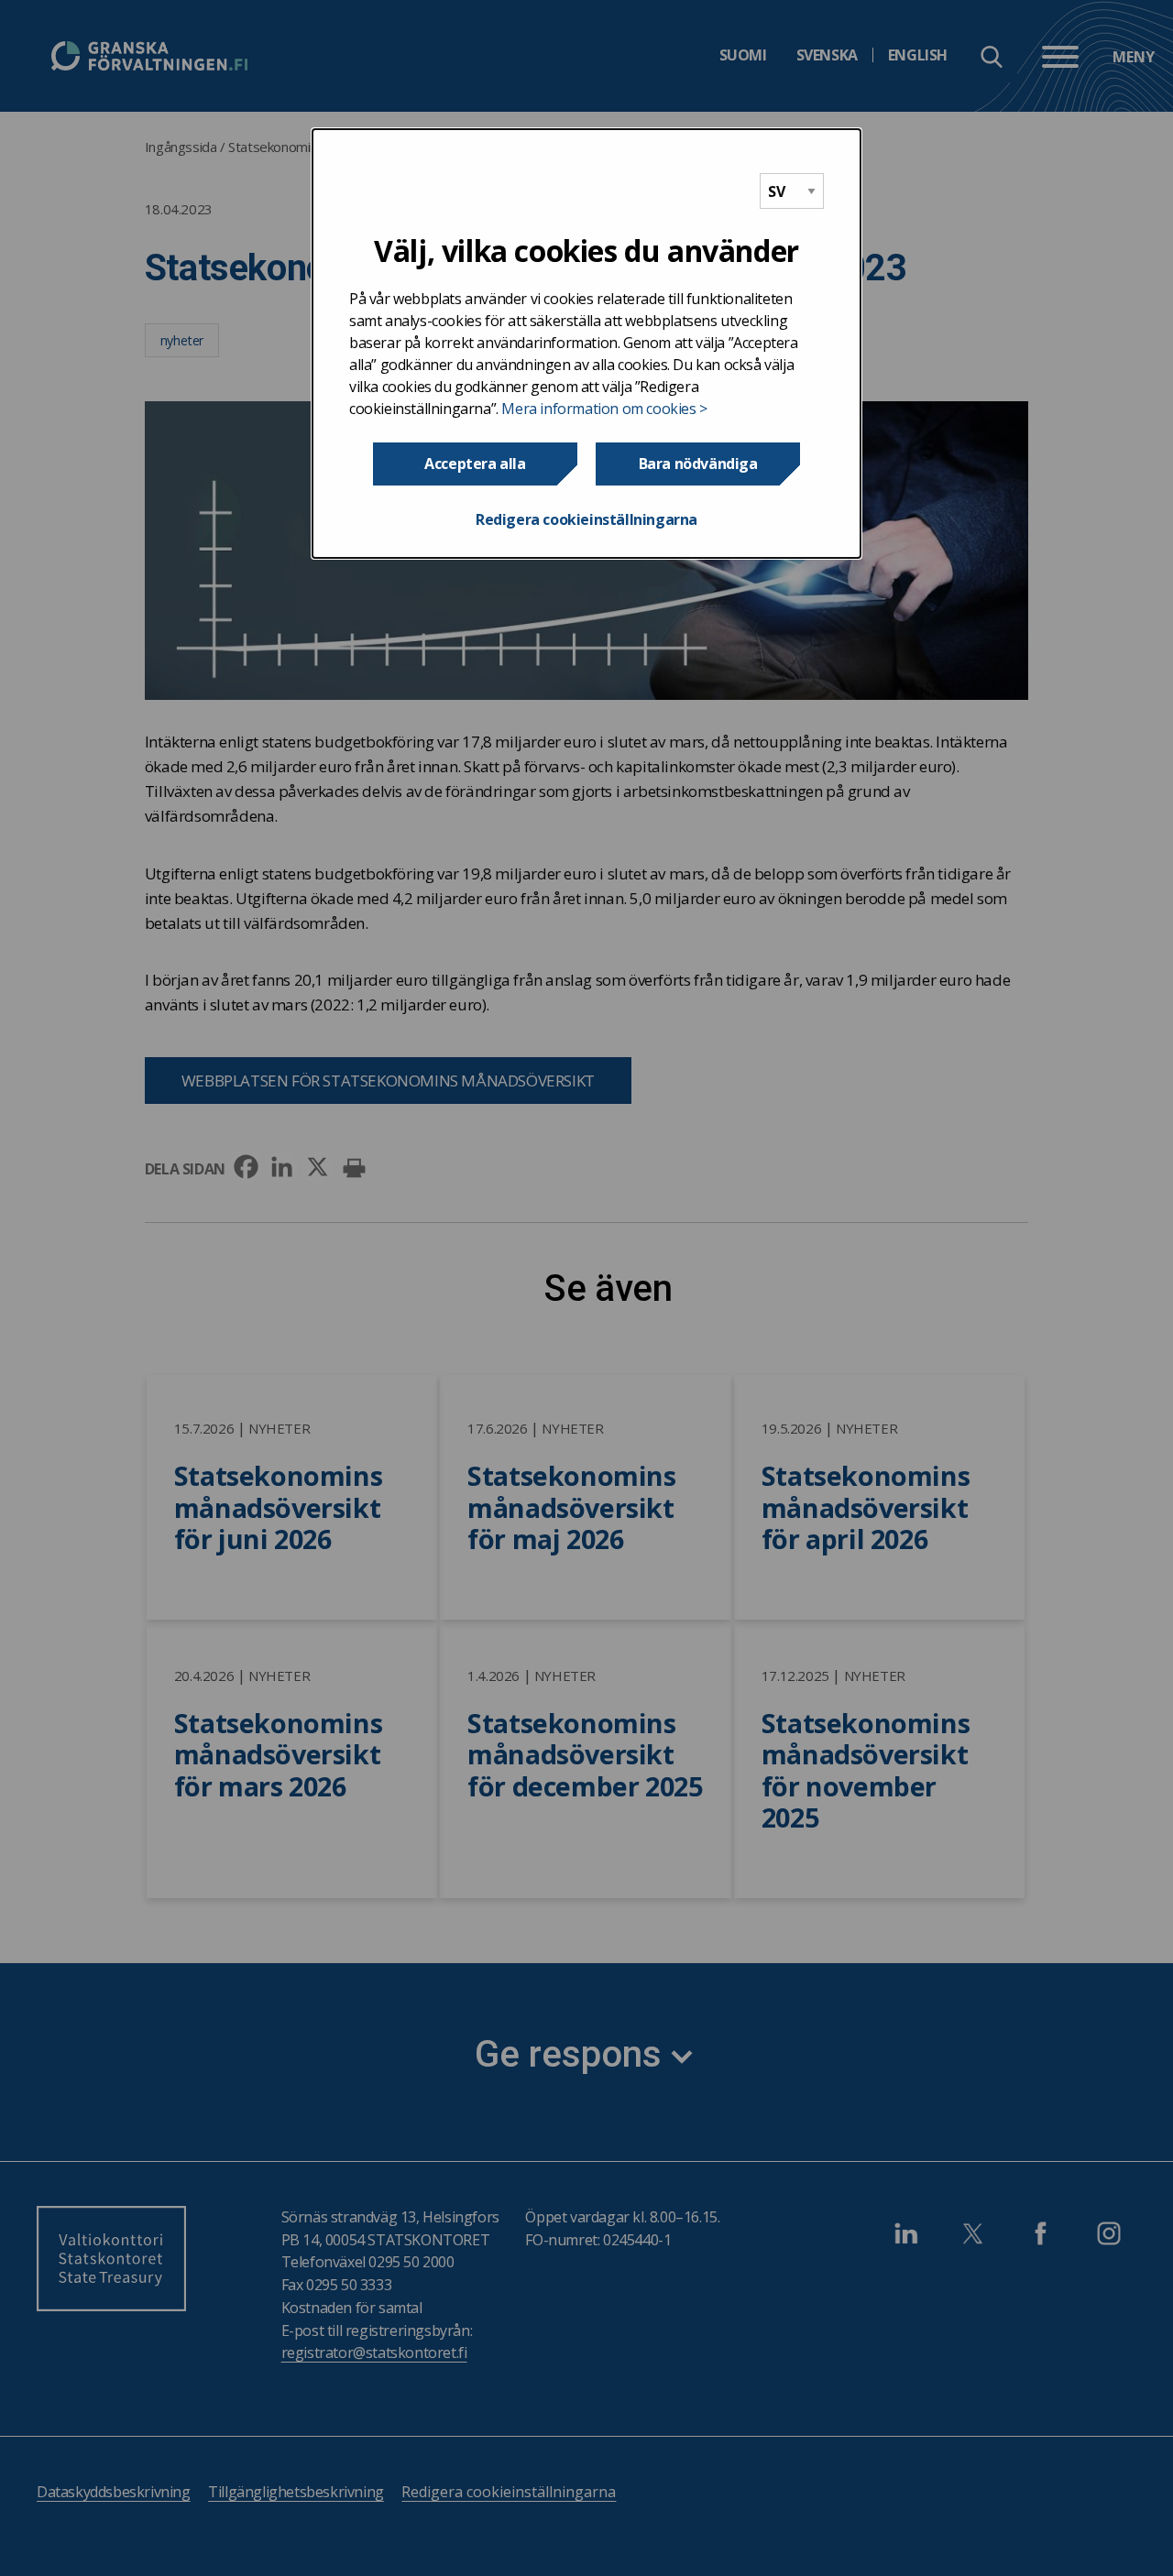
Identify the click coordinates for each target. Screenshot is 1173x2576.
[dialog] (586, 344)
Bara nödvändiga (698, 464)
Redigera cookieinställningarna (586, 519)
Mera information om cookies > (604, 409)
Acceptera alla (475, 464)
